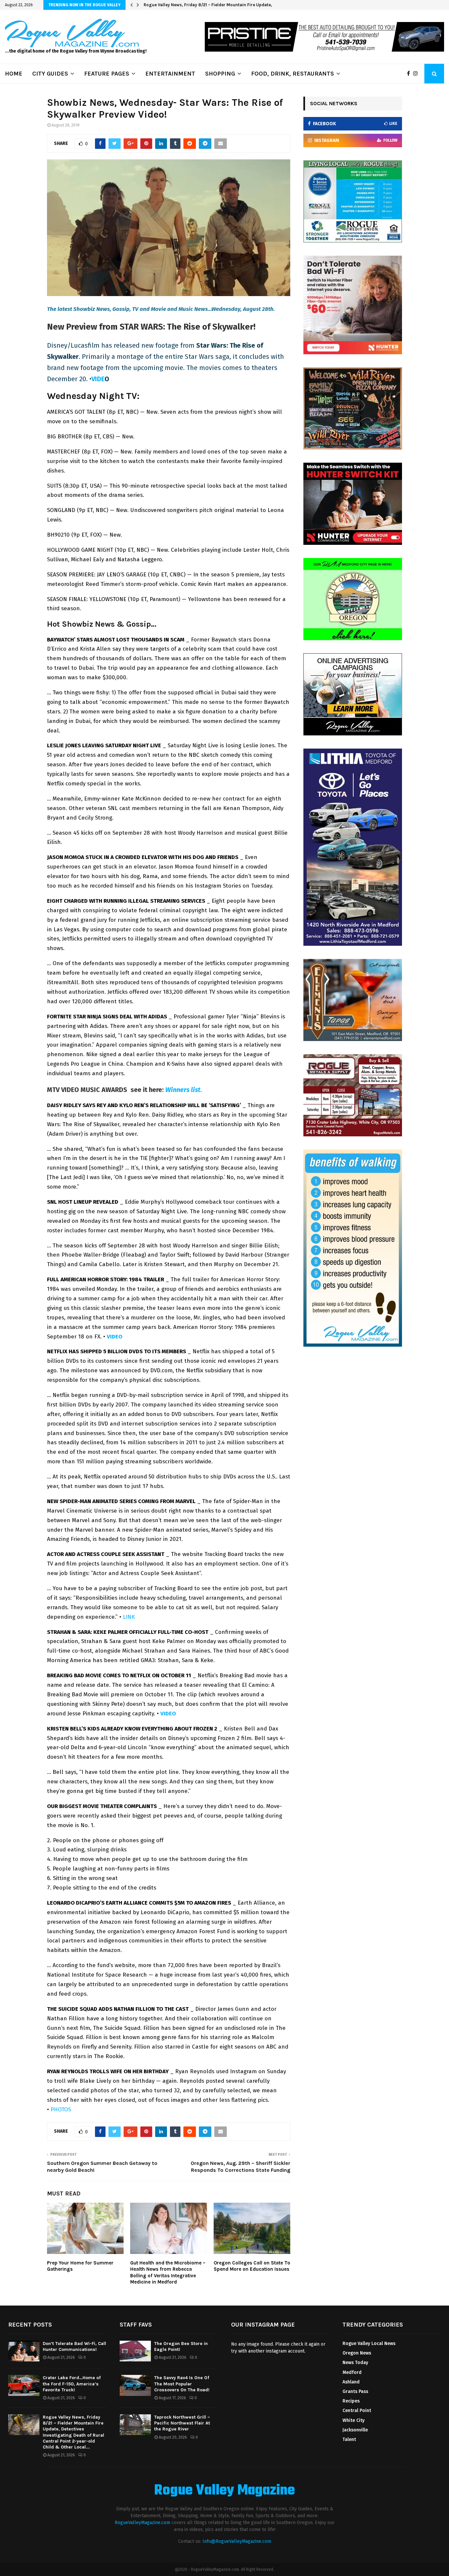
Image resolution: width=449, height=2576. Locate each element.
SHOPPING (220, 74)
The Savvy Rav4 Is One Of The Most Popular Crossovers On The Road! (182, 2384)
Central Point (357, 2411)
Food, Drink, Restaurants (293, 74)
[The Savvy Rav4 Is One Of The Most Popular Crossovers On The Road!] (135, 2385)
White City (354, 2420)
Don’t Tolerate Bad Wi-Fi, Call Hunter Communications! (74, 2346)
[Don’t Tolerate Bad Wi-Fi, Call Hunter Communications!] (24, 2351)
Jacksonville (355, 2430)
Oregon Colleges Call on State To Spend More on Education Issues (252, 2266)
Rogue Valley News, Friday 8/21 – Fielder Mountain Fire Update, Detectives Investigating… (235, 5)
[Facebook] (410, 74)
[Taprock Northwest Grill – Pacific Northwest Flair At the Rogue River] (135, 2425)
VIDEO (115, 1337)
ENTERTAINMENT (170, 74)
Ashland (351, 2382)
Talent (349, 2439)
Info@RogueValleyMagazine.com (237, 2541)
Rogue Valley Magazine (225, 2491)
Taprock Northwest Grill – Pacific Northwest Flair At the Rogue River (182, 2423)
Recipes (351, 2401)
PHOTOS (61, 2110)
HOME (14, 74)
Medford (352, 2372)
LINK (129, 1617)
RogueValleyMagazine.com (142, 2523)
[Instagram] (417, 74)
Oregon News (357, 2353)
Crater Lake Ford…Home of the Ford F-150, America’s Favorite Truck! (72, 2384)
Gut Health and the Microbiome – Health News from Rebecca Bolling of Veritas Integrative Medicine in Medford (168, 2273)
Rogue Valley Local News (369, 2344)
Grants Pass (355, 2391)
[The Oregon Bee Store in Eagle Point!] (135, 2351)
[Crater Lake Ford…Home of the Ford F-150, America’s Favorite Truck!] (24, 2385)
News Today (355, 2363)
